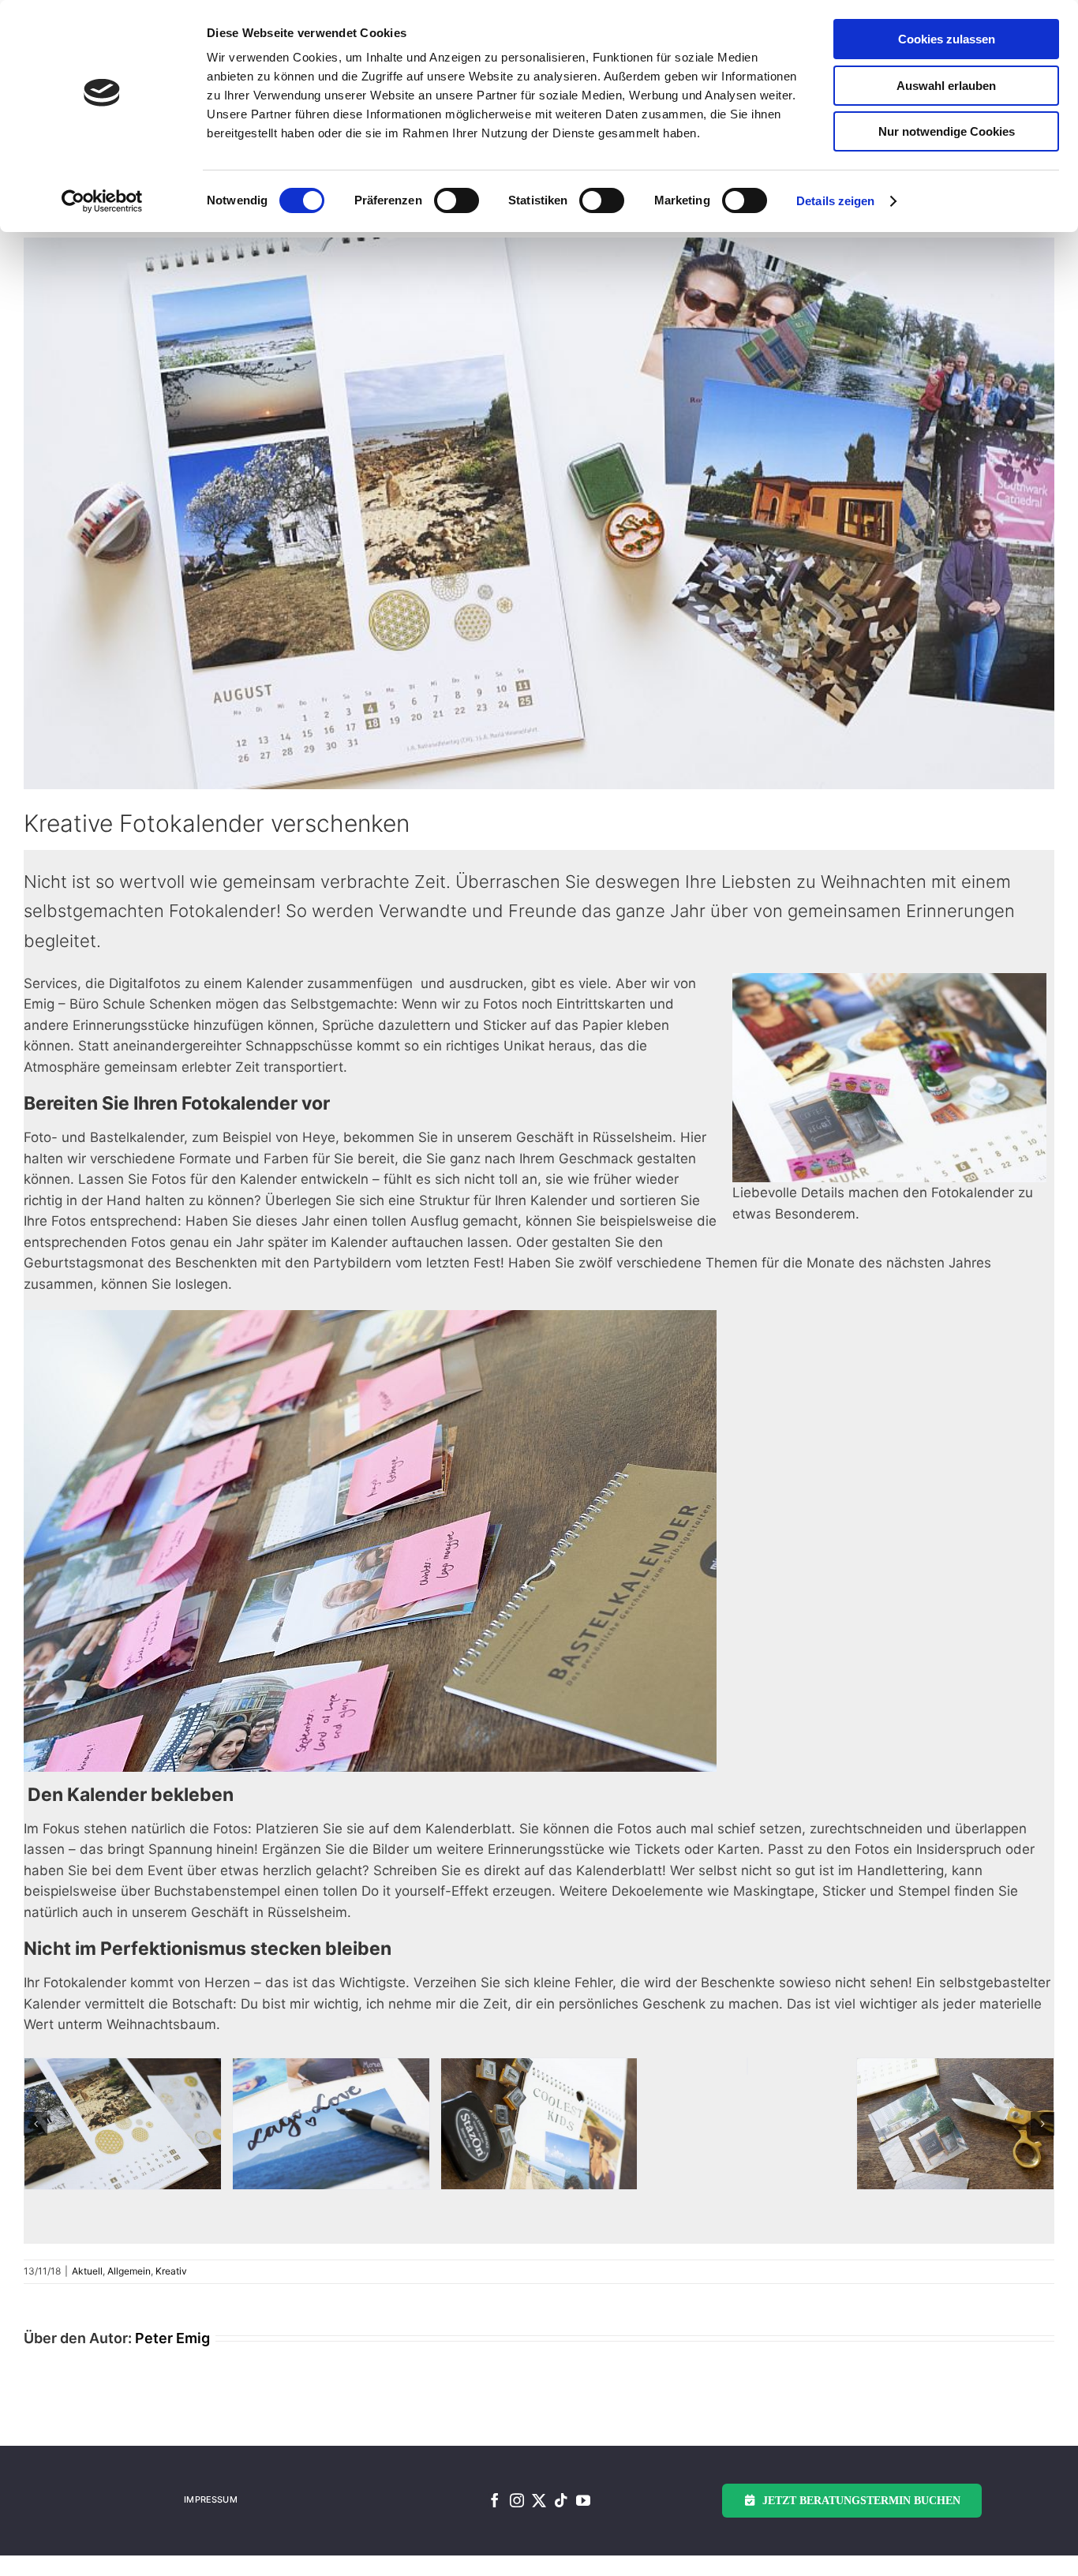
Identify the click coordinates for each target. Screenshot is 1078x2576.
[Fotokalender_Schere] (955, 2124)
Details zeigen (835, 201)
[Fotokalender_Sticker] (123, 2124)
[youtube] (583, 2500)
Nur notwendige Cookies (947, 131)
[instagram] (517, 2500)
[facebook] (495, 2500)
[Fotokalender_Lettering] (331, 2124)
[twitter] (539, 2500)
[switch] (457, 200)
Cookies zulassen (947, 39)
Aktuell (87, 2271)
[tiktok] (561, 2500)
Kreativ (171, 2271)
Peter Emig (172, 2338)
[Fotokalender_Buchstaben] (539, 2124)
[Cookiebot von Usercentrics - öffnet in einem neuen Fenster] (102, 201)
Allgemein (129, 2271)
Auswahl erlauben (946, 86)
